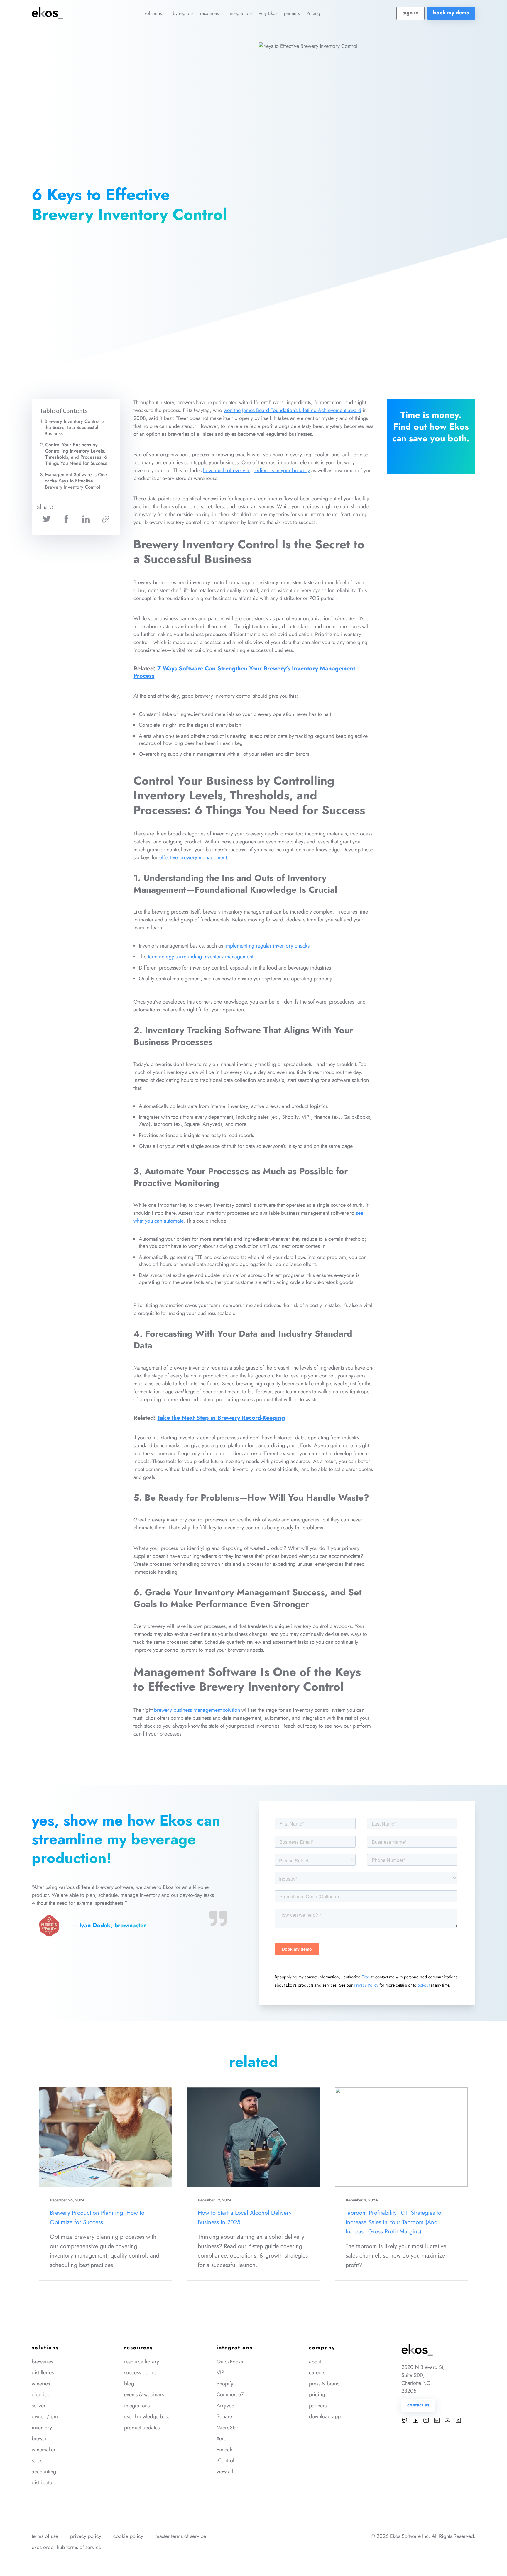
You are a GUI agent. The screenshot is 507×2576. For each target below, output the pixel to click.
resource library (142, 2362)
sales (37, 2460)
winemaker (44, 2450)
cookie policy (128, 2536)
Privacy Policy (366, 1985)
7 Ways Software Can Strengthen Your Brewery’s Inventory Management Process (244, 672)
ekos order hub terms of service (66, 2547)
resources (210, 13)
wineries (41, 2384)
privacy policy (86, 2536)
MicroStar (227, 2428)
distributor (43, 2482)
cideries (40, 2394)
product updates (142, 2428)
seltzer (39, 2406)
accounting (44, 2472)
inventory (42, 2428)
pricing (317, 2394)
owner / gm (45, 2416)
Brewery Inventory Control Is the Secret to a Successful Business (75, 427)
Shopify (225, 2384)
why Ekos (268, 13)
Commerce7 (230, 2394)
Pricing (313, 13)
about (315, 2362)
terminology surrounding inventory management (201, 957)
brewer (39, 2438)
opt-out (424, 1985)
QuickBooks (230, 2362)
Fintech (224, 2450)
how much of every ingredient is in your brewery (256, 470)
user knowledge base (147, 2416)
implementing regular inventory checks (267, 946)
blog (129, 2384)
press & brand (324, 2384)
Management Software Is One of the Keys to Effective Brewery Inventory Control (76, 481)
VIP (220, 2372)
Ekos (366, 1977)
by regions (183, 13)
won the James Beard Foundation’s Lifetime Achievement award (292, 410)
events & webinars (144, 2394)
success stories (140, 2372)
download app (325, 2416)
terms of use (45, 2536)
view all (225, 2472)
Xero (222, 2438)
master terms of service (181, 2536)
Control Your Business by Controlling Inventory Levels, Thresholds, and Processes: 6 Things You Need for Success (76, 454)
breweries (42, 2362)
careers (317, 2372)
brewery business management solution (197, 1710)
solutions (154, 13)
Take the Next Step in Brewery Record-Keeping (221, 1418)
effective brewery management (193, 857)
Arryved (225, 2406)
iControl (225, 2460)
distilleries (43, 2372)
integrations (241, 13)
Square (224, 2416)
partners (292, 13)
